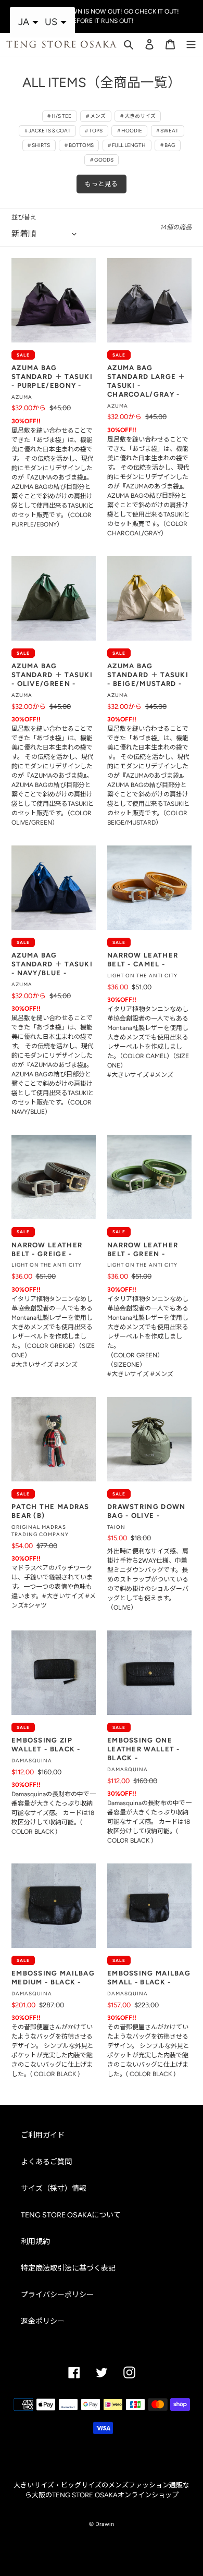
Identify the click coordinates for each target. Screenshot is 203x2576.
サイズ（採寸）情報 (54, 2188)
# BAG (168, 145)
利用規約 (35, 2242)
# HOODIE (130, 131)
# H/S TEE (59, 116)
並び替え (24, 217)
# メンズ (96, 116)
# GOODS (102, 160)
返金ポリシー (43, 2321)
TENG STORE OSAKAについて (71, 2215)
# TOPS (94, 131)
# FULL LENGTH (127, 145)
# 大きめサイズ (138, 116)
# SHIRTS (39, 145)
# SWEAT (167, 131)
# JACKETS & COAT (48, 131)
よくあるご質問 (46, 2162)
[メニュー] (191, 43)
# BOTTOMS (79, 145)
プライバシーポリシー (57, 2295)
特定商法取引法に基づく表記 (68, 2268)
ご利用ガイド (43, 2135)
